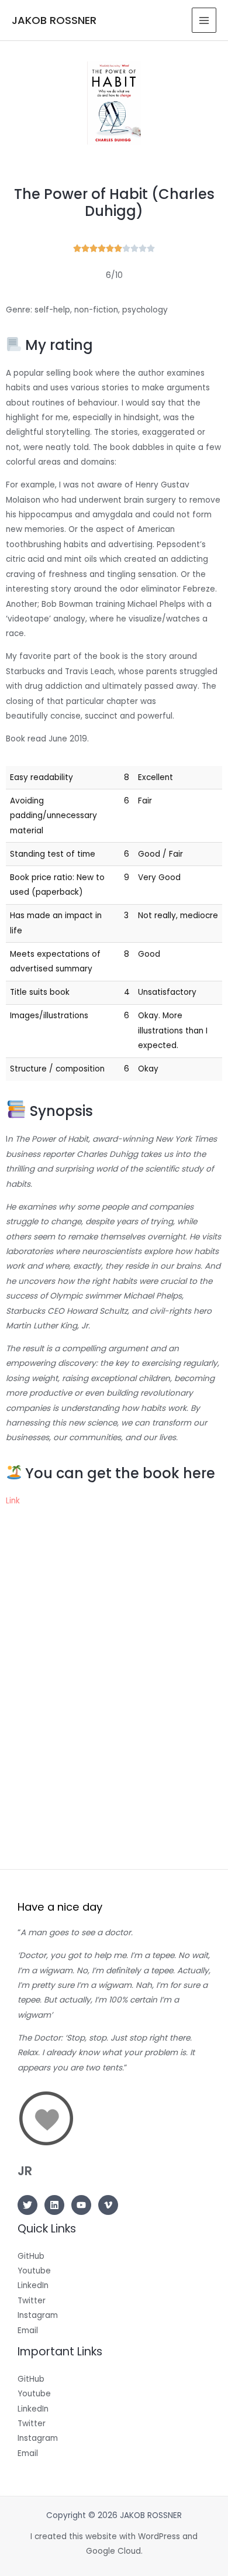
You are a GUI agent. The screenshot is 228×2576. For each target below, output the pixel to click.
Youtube (34, 2271)
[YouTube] (81, 2205)
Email (28, 2331)
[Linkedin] (54, 2205)
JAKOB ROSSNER (54, 20)
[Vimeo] (108, 2205)
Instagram (38, 2315)
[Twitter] (27, 2205)
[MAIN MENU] (204, 20)
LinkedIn (33, 2285)
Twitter (32, 2301)
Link (13, 1501)
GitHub (31, 2256)
